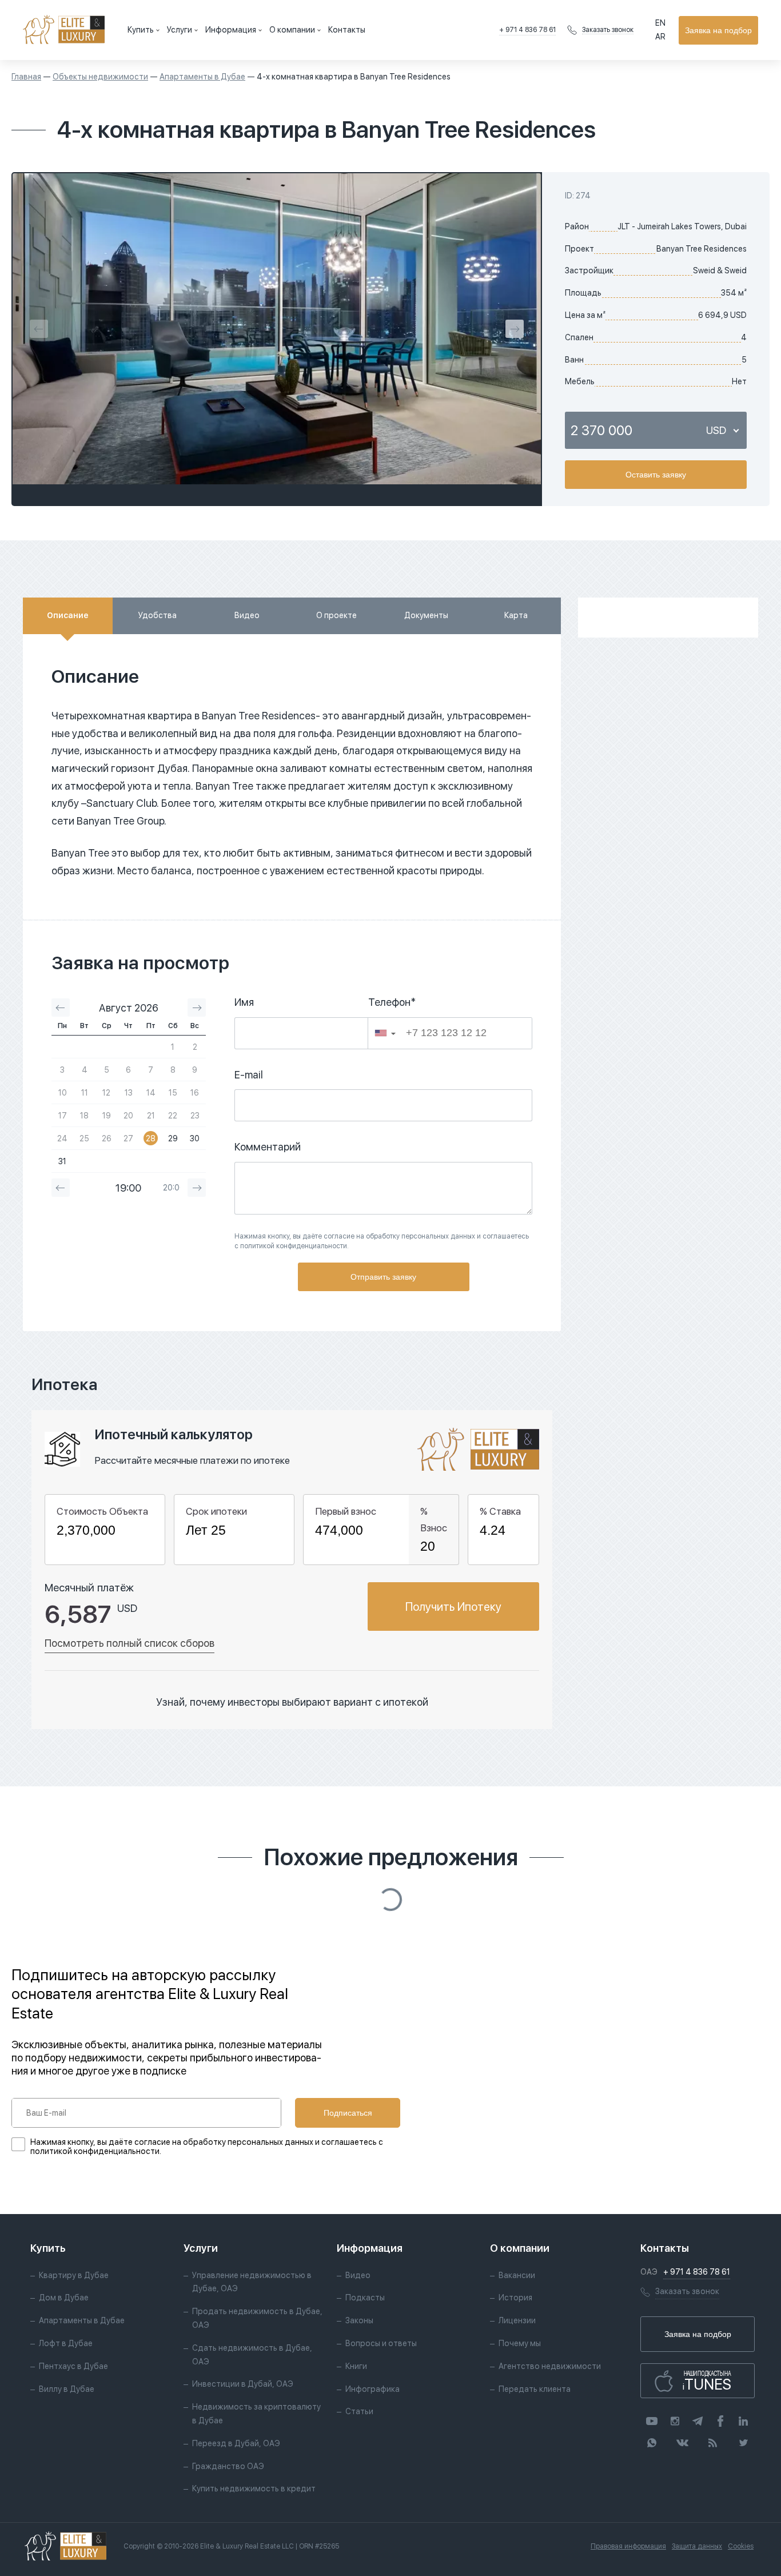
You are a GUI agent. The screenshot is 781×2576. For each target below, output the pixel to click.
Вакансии (517, 2275)
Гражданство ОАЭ (228, 2466)
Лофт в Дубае (66, 2343)
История (515, 2298)
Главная (26, 77)
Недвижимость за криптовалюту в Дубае (256, 2414)
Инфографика (372, 2389)
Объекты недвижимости (100, 77)
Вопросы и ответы (381, 2343)
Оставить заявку (656, 475)
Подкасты (365, 2298)
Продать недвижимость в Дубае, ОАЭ (257, 2318)
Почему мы (520, 2343)
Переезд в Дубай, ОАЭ (236, 2443)
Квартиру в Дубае (74, 2275)
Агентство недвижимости (550, 2366)
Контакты (347, 30)
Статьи (359, 2411)
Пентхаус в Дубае (73, 2366)
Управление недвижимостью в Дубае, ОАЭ (252, 2282)
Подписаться (348, 2113)
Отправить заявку (383, 1277)
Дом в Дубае (64, 2298)
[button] (385, 1033)
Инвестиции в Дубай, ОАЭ (243, 2384)
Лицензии (517, 2320)
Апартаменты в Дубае (202, 77)
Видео (358, 2275)
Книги (356, 2366)
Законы (359, 2320)
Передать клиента (535, 2389)
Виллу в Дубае (67, 2389)
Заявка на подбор (718, 30)
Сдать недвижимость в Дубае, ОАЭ (252, 2355)
